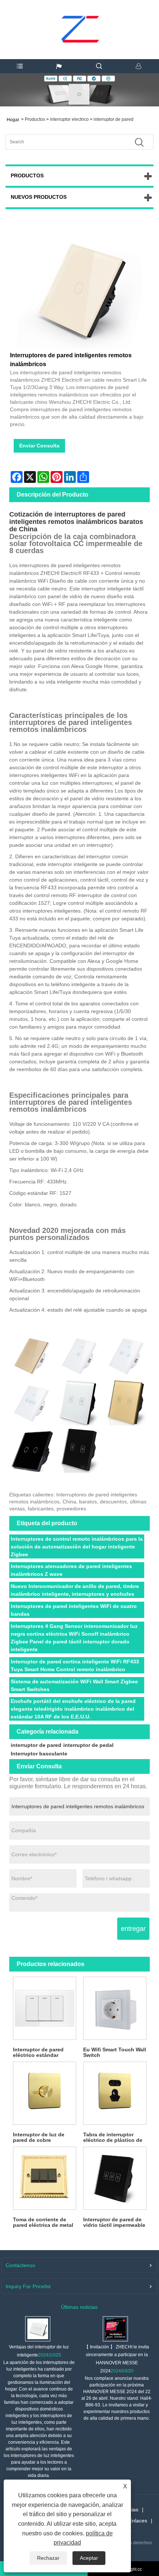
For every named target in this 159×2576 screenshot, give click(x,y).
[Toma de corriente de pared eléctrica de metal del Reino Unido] (44, 2178)
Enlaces (138, 2521)
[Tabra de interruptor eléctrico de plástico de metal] (115, 2093)
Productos (35, 119)
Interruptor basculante (39, 1754)
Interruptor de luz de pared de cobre (39, 2137)
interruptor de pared (114, 119)
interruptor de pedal (88, 1745)
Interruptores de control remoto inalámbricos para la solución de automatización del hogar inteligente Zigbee (77, 1547)
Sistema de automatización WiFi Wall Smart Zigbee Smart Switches (74, 1685)
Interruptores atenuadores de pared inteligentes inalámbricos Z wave (71, 1570)
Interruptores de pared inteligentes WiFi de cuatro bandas (74, 1610)
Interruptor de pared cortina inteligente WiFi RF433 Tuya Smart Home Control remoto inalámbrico (75, 1665)
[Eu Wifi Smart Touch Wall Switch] (115, 2008)
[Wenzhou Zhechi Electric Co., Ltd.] (80, 13)
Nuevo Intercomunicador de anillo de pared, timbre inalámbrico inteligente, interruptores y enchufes (75, 1590)
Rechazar (48, 2558)
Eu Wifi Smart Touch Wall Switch (115, 2052)
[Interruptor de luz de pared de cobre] (44, 2093)
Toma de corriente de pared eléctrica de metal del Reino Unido (43, 2222)
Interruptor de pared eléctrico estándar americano (38, 2052)
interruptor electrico (69, 119)
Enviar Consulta (39, 446)
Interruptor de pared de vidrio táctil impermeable (114, 2222)
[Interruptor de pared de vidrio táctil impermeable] (115, 2178)
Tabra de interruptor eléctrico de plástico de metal (113, 2137)
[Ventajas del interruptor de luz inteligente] (38, 2328)
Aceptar (89, 2558)
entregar (133, 1929)
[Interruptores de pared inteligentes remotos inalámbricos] (79, 287)
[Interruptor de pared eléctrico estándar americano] (44, 2008)
